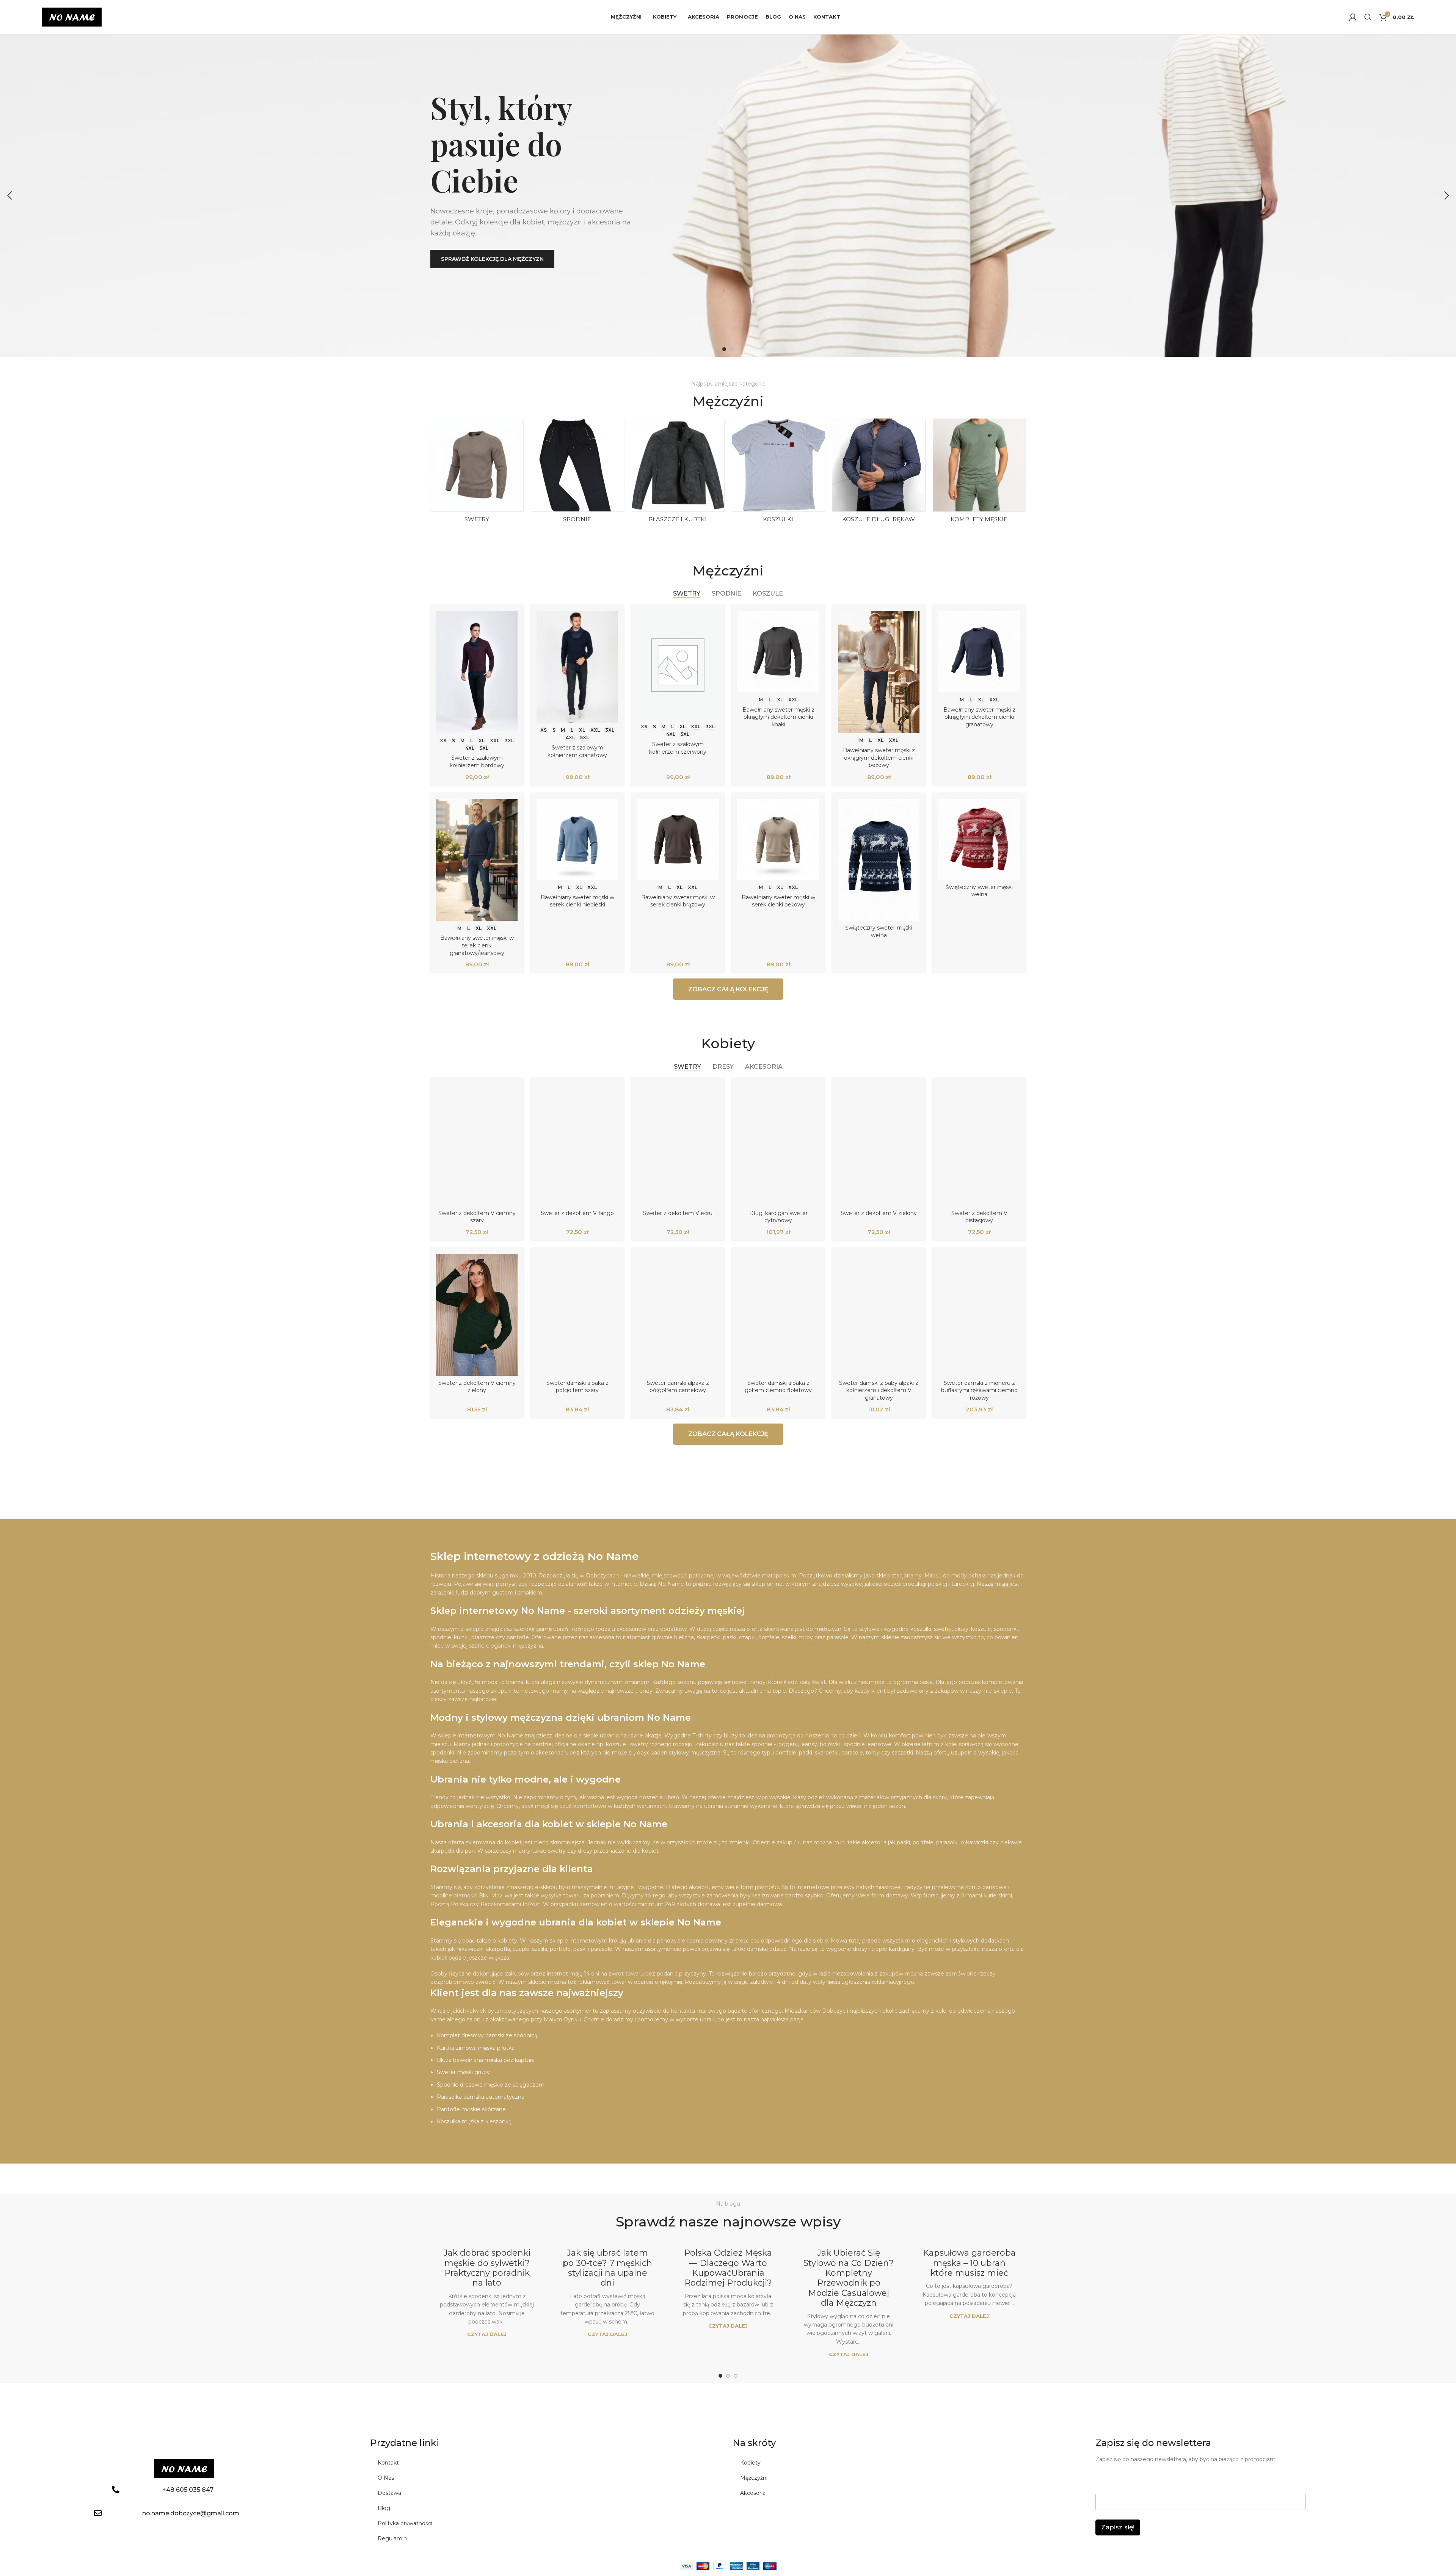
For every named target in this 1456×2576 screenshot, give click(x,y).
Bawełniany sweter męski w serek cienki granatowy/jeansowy (477, 945)
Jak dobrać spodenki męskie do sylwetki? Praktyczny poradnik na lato (487, 2268)
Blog (384, 2508)
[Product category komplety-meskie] (979, 473)
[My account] (1353, 17)
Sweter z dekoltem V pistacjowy (979, 1217)
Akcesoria (753, 2493)
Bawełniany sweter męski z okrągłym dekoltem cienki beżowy (879, 758)
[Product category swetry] (477, 473)
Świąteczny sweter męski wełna (879, 931)
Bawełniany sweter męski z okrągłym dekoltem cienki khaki (778, 717)
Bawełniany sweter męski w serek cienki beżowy (778, 901)
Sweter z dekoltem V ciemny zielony (477, 1387)
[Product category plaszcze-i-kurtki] (678, 473)
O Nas (386, 2478)
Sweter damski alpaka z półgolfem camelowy (678, 1387)
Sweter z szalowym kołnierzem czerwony (678, 748)
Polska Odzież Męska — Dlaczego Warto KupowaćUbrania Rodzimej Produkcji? (728, 2268)
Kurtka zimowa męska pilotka (476, 2048)
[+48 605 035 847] (116, 2490)
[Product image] (477, 672)
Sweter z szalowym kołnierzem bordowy (477, 762)
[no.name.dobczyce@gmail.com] (98, 2513)
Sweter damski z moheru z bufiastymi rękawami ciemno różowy (979, 1390)
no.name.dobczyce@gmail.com (191, 2513)
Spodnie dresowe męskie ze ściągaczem (491, 2085)
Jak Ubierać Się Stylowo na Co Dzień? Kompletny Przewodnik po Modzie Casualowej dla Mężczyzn (849, 2278)
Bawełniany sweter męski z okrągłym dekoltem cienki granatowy (979, 717)
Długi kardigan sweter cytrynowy (778, 1217)
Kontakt (388, 2463)
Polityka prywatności (405, 2523)
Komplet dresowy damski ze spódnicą (487, 2035)
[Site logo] (72, 17)
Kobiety (750, 2463)
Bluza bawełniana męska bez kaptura (486, 2060)
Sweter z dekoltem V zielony (879, 1213)
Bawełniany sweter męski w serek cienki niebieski (577, 901)
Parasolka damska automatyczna (481, 2097)
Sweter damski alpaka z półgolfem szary (577, 1387)
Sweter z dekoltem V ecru (678, 1213)
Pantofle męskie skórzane (471, 2109)
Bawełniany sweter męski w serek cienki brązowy (678, 901)
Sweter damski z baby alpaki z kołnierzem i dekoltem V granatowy (879, 1390)
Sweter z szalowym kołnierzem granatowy (577, 751)
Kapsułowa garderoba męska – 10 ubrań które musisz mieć (969, 2263)
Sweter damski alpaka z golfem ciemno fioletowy (778, 1387)
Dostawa (389, 2493)
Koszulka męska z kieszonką (474, 2121)
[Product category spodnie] (577, 473)
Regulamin (392, 2538)
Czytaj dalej (487, 2334)
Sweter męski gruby (463, 2072)
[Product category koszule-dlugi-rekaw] (879, 473)
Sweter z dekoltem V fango (577, 1213)
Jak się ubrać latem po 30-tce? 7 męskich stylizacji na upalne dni (607, 2268)
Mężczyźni (754, 2478)
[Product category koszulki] (778, 473)
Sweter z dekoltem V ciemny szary (477, 1217)
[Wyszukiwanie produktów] (1368, 17)
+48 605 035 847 (188, 2490)
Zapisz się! (1118, 2527)
